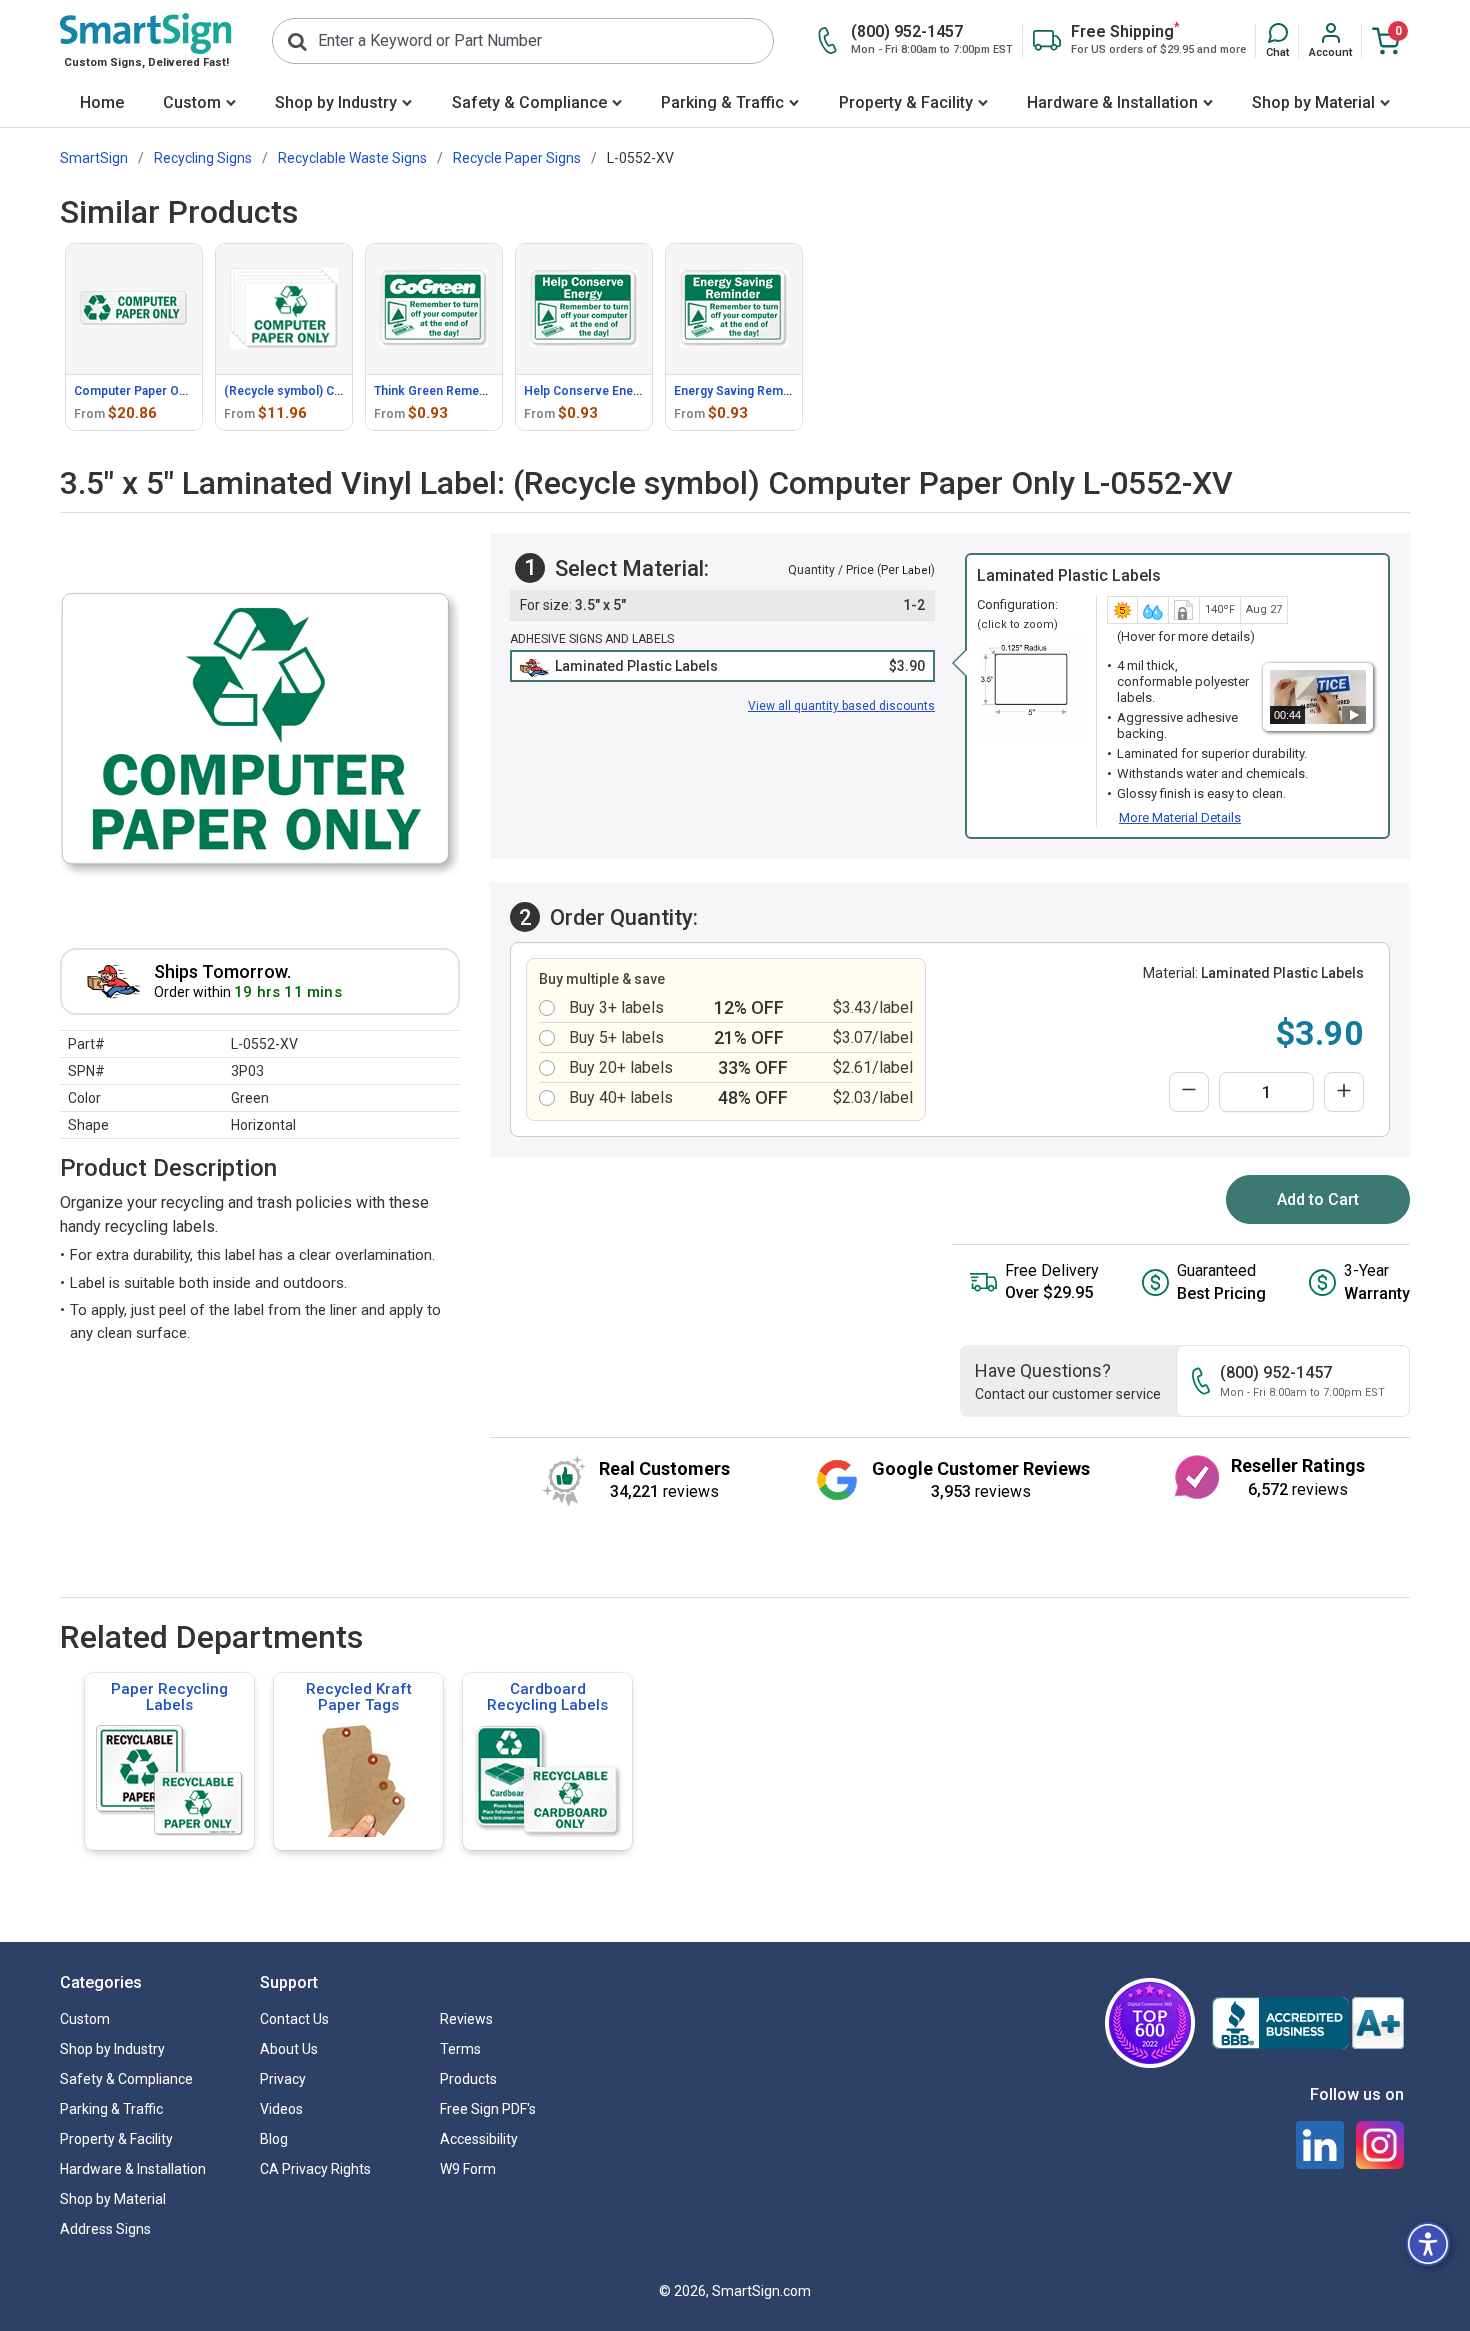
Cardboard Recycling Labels (547, 1697)
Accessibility (479, 2139)
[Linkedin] (1320, 2145)
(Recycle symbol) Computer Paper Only (335, 391)
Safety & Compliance (529, 102)
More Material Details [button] (1180, 817)
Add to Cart (1318, 1199)
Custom (192, 102)
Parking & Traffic (722, 102)
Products (468, 2079)
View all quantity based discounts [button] (841, 706)
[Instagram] (1380, 2145)
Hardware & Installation (1112, 102)
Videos (281, 2109)
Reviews (466, 2019)
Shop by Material (1313, 102)
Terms (460, 2049)
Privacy (283, 2079)
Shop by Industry (336, 102)
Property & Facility (906, 102)
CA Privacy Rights (315, 2169)
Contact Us (294, 2019)
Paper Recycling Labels (169, 1697)
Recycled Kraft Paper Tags (359, 1697)
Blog (274, 2139)
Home (102, 102)
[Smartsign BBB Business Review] (1308, 2023)
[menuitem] (101, 104)
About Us (289, 2049)
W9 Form (468, 2169)
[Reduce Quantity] (1189, 1092)
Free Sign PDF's (488, 2109)
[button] (1277, 41)
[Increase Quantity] (1344, 1092)
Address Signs (105, 2229)
